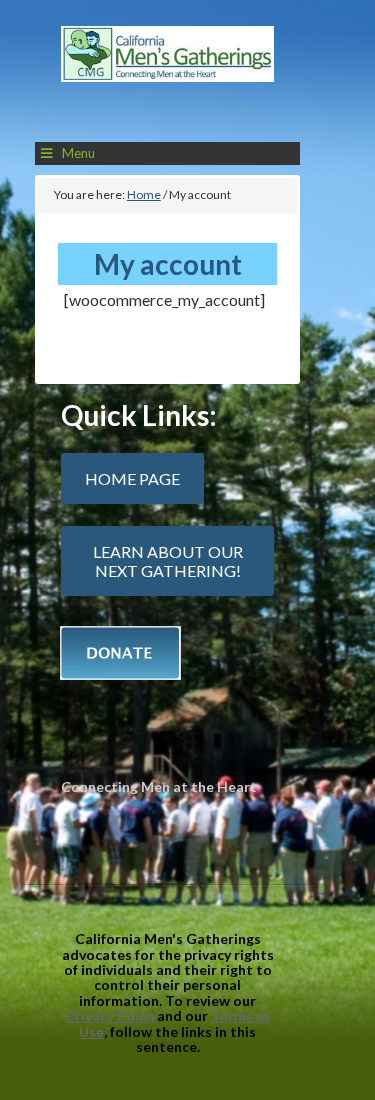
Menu (78, 153)
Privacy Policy (111, 1015)
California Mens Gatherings (168, 76)
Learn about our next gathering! (168, 561)
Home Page (132, 478)
